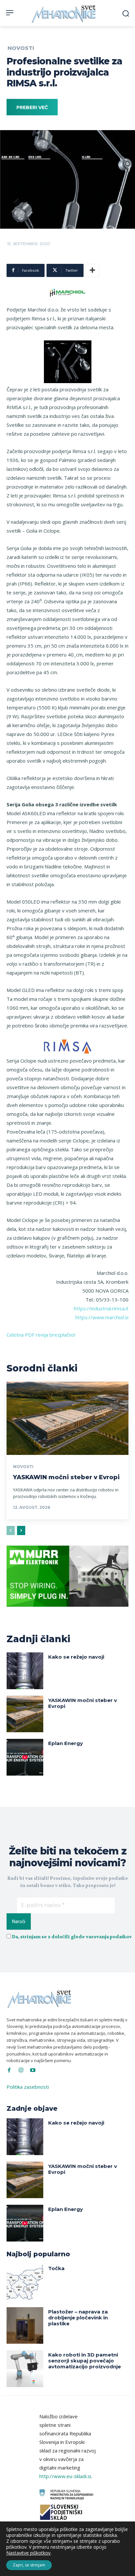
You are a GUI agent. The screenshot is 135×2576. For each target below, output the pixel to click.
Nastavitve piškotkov (28, 2553)
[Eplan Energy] (25, 1757)
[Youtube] (33, 2070)
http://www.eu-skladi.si (65, 2476)
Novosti (21, 48)
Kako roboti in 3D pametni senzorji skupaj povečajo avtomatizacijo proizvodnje (85, 2361)
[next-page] (21, 1530)
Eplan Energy (66, 1743)
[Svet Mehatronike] (64, 14)
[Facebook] (9, 2070)
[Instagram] (21, 2070)
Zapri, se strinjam (29, 2565)
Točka (56, 2268)
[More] (92, 270)
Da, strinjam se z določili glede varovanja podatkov (72, 1937)
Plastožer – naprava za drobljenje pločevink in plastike (78, 2318)
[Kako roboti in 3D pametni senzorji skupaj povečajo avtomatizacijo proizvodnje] (25, 2369)
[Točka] (25, 2282)
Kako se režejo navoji (76, 1657)
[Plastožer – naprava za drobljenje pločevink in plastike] (25, 2326)
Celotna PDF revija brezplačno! (41, 1335)
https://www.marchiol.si (102, 1317)
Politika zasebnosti (28, 2087)
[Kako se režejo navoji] (25, 1671)
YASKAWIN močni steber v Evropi (66, 1477)
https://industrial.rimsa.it (101, 1308)
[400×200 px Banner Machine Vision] (67, 1612)
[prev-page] (11, 1530)
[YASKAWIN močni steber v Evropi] (67, 1418)
